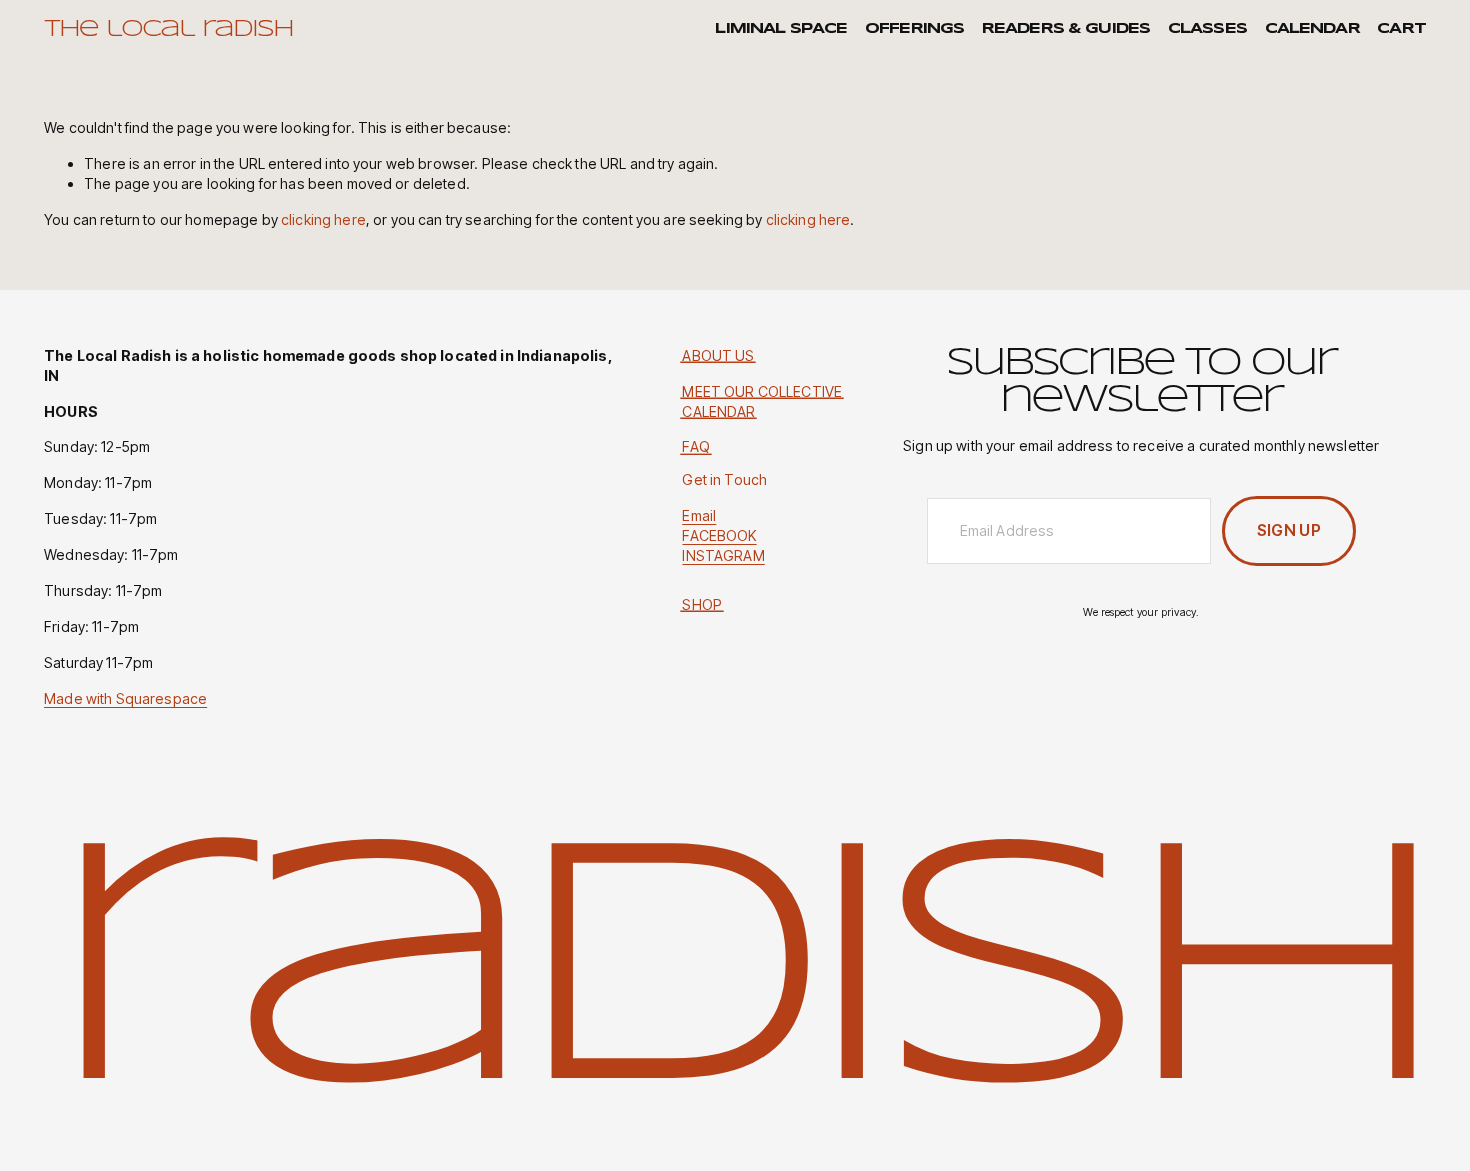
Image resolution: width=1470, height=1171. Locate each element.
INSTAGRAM (723, 555)
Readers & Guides (1066, 29)
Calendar (1312, 29)
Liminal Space (781, 29)
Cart (1401, 29)
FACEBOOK (719, 535)
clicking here (323, 219)
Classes (1207, 29)
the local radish (169, 29)
